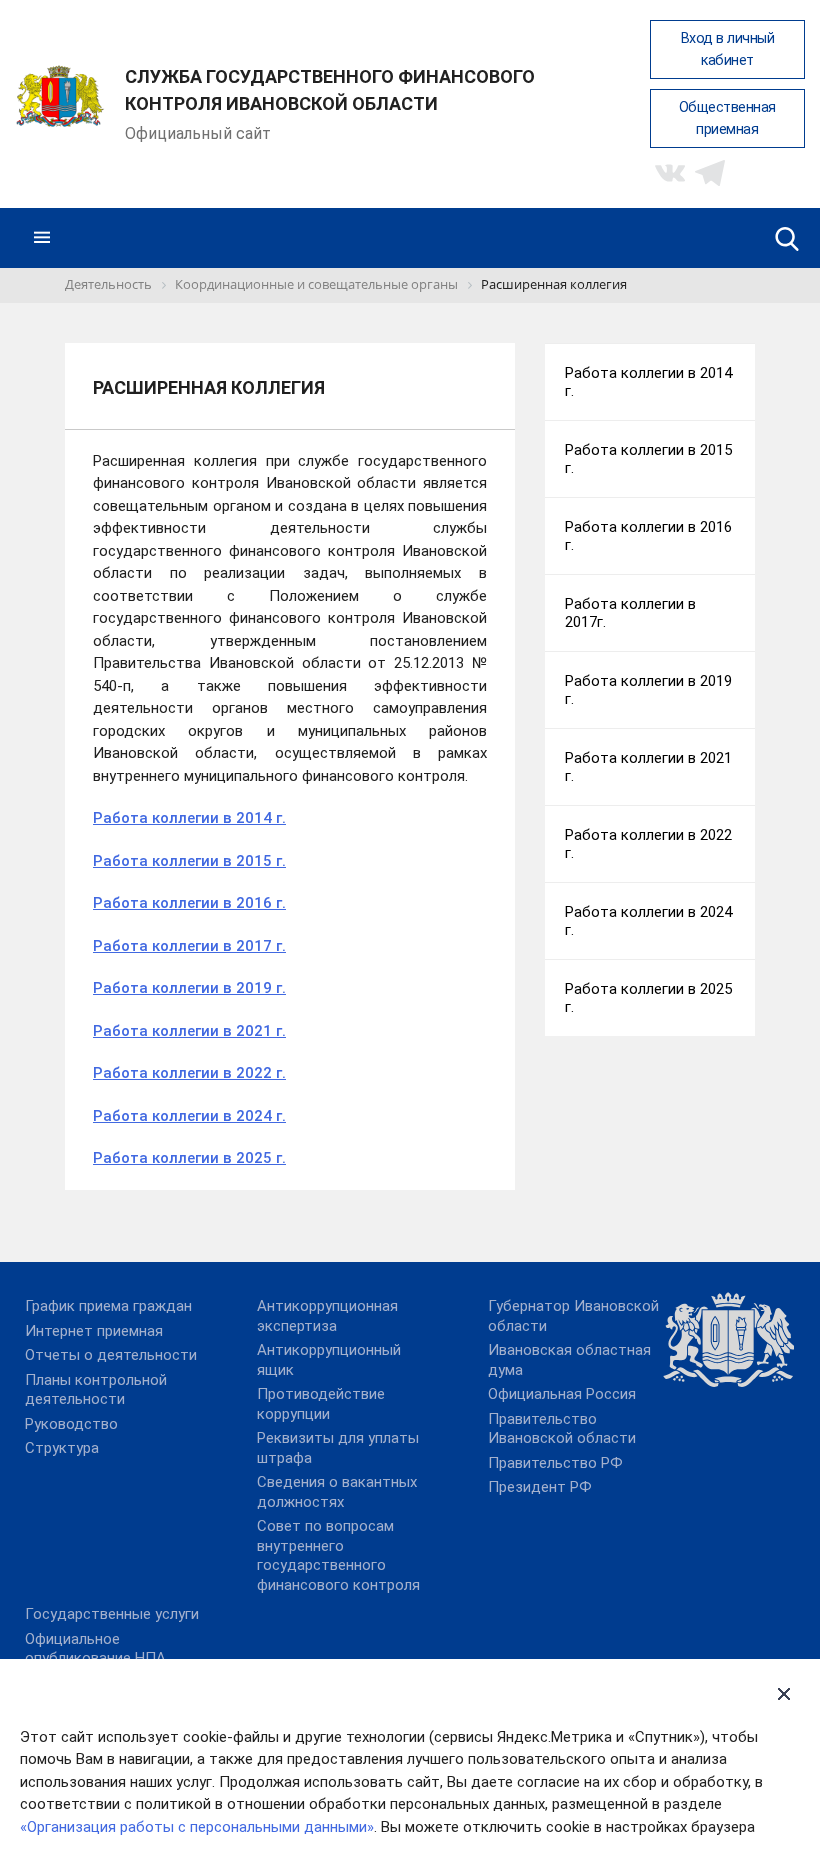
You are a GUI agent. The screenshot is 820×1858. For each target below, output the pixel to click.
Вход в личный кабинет (728, 49)
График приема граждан (108, 1306)
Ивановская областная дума (569, 1360)
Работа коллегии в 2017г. (630, 613)
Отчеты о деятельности (111, 1355)
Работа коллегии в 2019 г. (189, 988)
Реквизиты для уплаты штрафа (338, 1448)
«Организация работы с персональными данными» (197, 1827)
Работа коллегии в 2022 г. (189, 1073)
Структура (62, 1448)
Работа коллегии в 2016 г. (189, 903)
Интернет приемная (94, 1331)
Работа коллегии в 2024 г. (189, 1116)
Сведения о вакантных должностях (337, 1492)
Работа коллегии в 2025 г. (189, 1158)
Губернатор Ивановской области (573, 1316)
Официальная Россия (562, 1394)
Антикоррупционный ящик (329, 1360)
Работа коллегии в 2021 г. (189, 1031)
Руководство (71, 1424)
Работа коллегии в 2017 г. (189, 946)
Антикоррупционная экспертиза (327, 1316)
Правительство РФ (555, 1463)
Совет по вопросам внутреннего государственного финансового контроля (338, 1555)
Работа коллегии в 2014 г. (189, 818)
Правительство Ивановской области (562, 1429)
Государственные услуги (112, 1614)
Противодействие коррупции (321, 1404)
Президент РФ (540, 1487)
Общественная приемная (727, 118)
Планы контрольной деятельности (96, 1390)
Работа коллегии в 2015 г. (189, 861)
